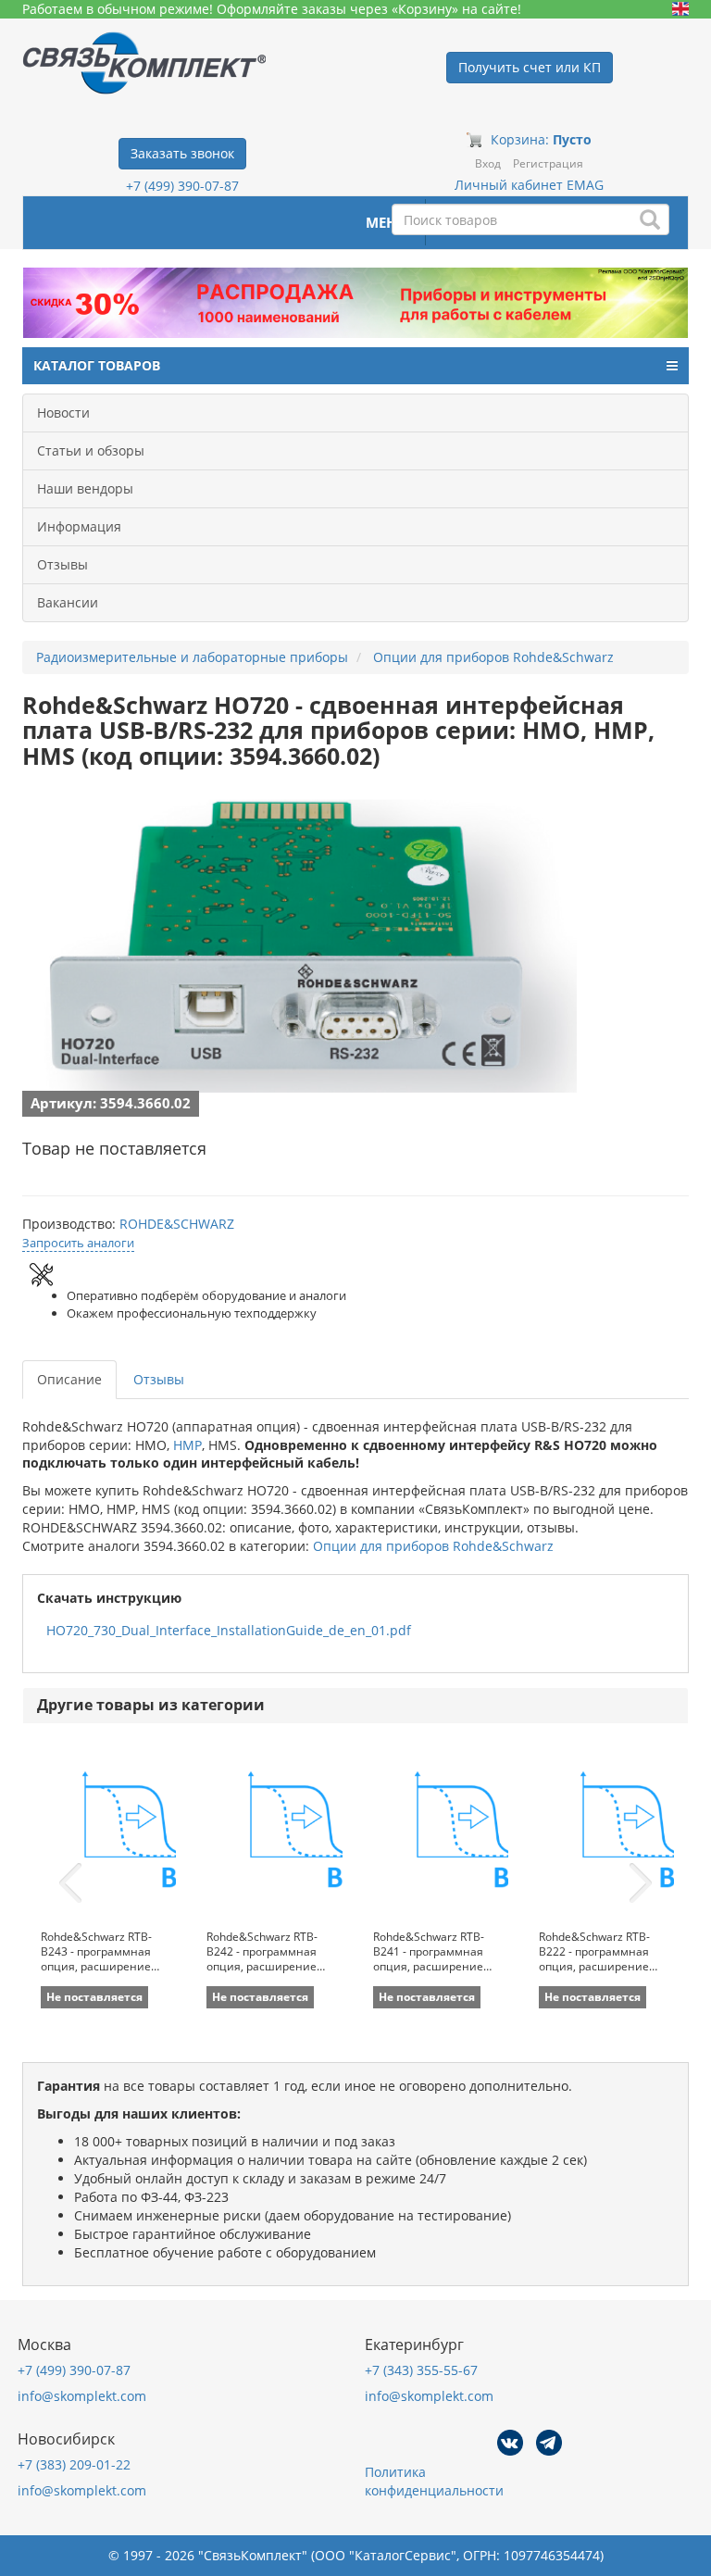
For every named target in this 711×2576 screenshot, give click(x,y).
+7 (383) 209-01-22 (74, 2464)
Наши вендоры (85, 488)
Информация (79, 526)
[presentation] (70, 1883)
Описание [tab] (69, 1379)
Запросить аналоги (78, 1243)
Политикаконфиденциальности (434, 2481)
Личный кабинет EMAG (529, 185)
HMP (187, 1445)
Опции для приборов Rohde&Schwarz (433, 1546)
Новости (63, 413)
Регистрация (548, 163)
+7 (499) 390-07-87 (182, 186)
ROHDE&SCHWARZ (177, 1224)
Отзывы (62, 564)
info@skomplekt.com (82, 2396)
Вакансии (68, 602)
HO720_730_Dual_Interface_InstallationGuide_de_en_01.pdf (229, 1630)
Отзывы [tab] (159, 1379)
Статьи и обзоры (91, 450)
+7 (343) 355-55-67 (421, 2370)
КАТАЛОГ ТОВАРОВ (97, 365)
